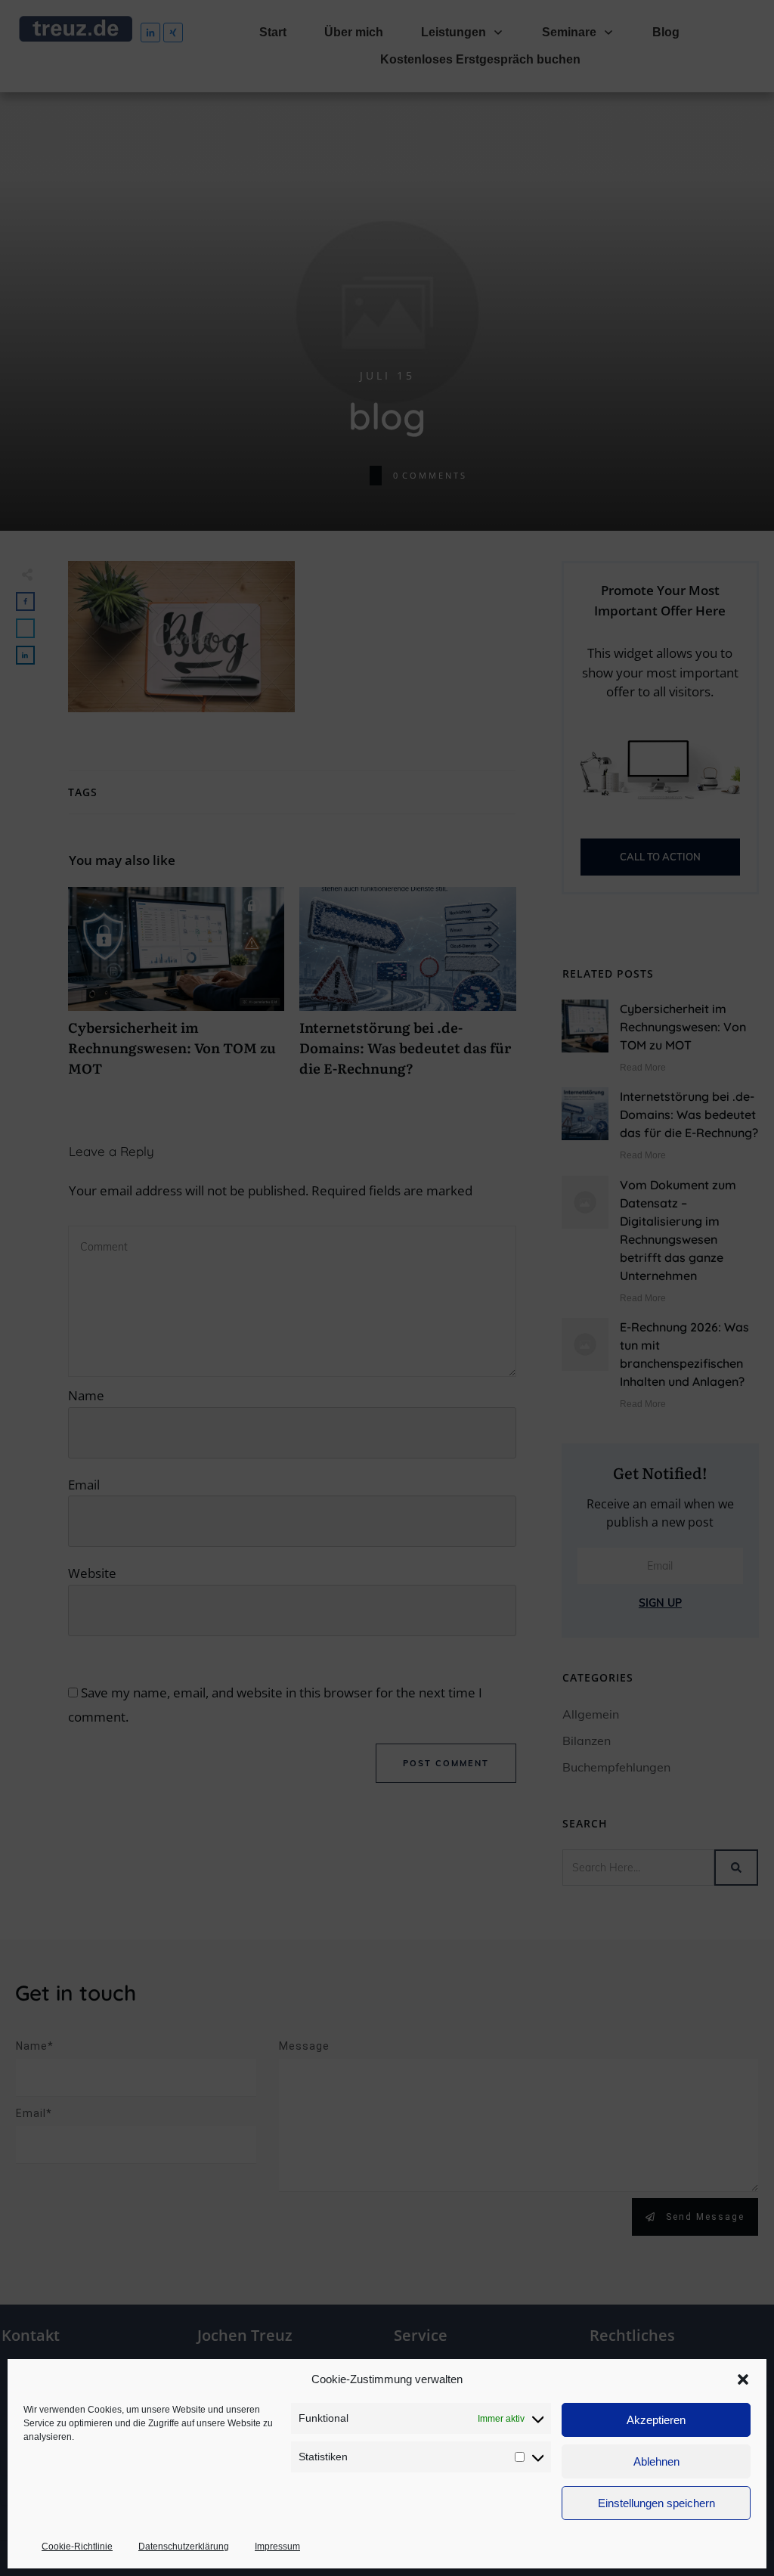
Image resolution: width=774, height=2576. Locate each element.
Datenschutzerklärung (184, 2547)
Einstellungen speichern (656, 2503)
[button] (743, 2379)
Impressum (277, 2547)
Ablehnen (656, 2461)
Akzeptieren (656, 2420)
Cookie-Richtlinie (77, 2547)
